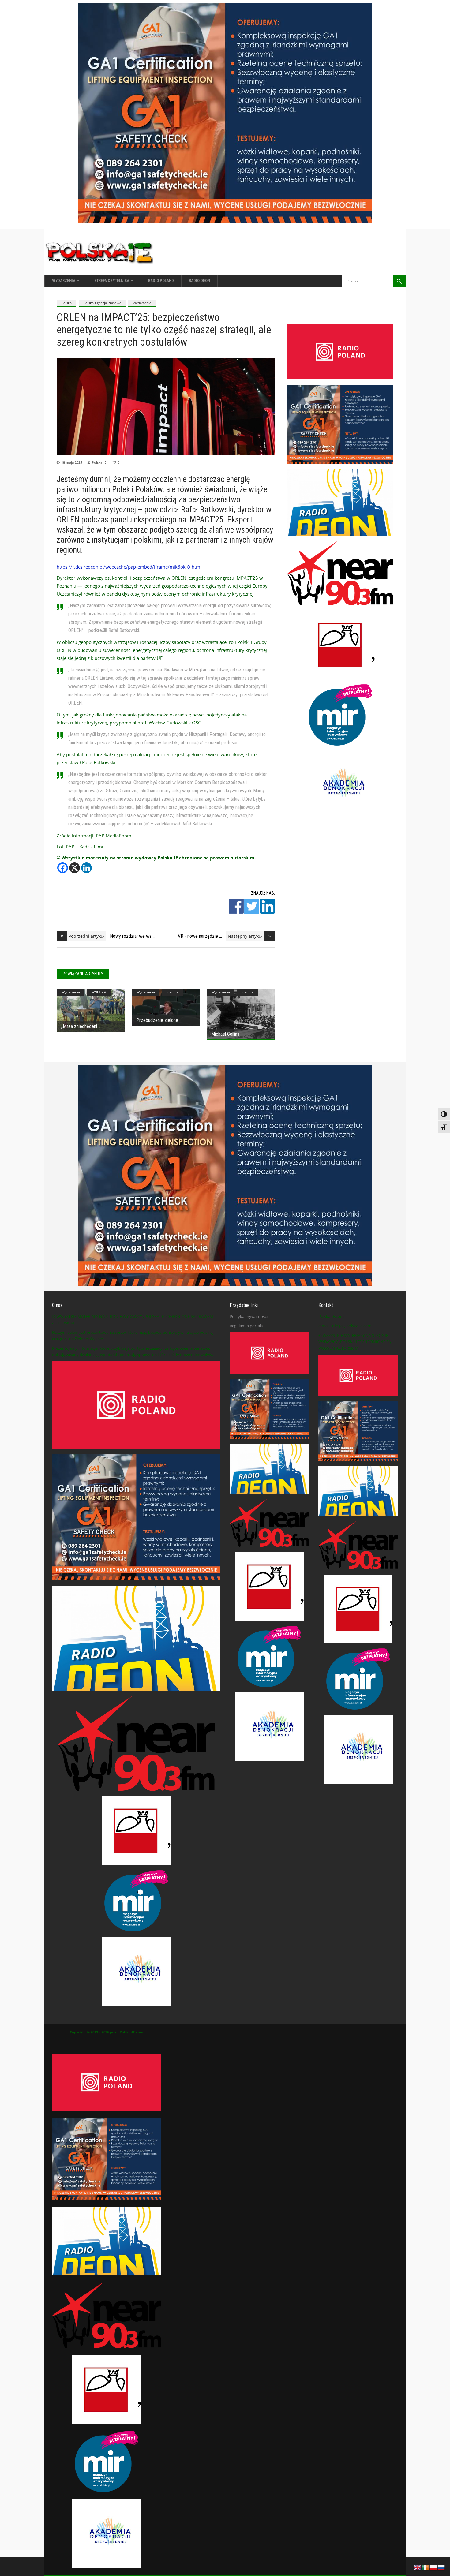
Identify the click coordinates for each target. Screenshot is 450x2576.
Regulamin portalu (246, 1326)
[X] (75, 868)
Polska (66, 303)
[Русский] (441, 2567)
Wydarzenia (142, 303)
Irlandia (172, 992)
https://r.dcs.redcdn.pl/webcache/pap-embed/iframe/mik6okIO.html (129, 567)
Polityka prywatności (249, 1316)
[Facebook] (63, 868)
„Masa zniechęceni (79, 1026)
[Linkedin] (86, 868)
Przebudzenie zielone (157, 1020)
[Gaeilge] (426, 2567)
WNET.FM (99, 992)
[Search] (399, 281)
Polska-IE (99, 462)
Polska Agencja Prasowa (102, 303)
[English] (418, 2567)
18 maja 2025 (72, 462)
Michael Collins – (227, 1034)
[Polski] (433, 2567)
